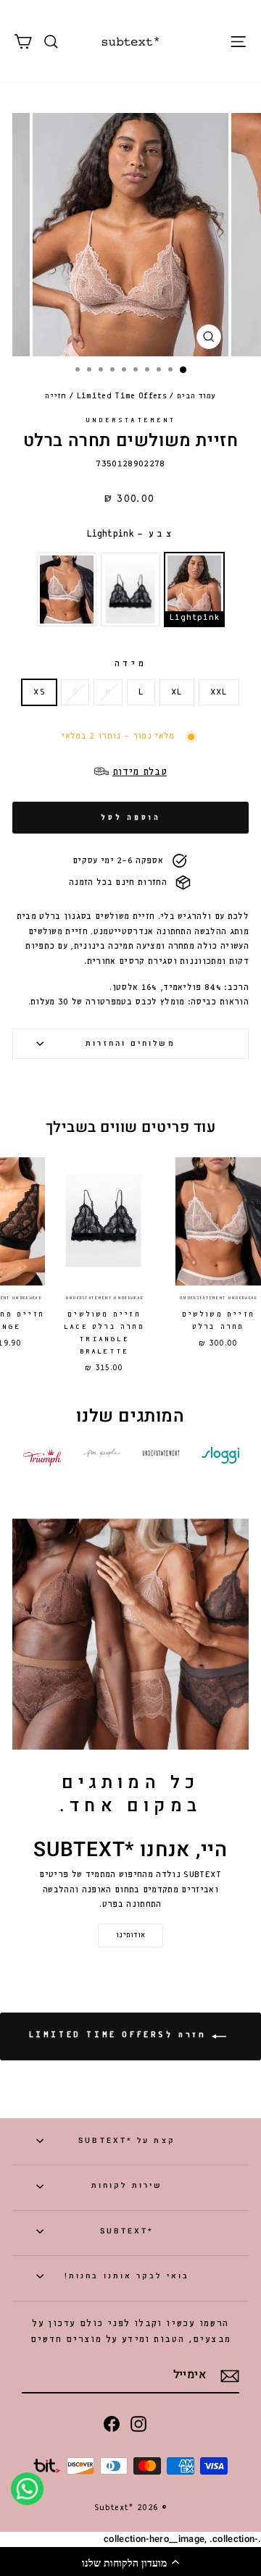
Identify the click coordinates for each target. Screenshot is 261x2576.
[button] (130, 2562)
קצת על (127, 2140)
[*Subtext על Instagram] (138, 2424)
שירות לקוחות (127, 2185)
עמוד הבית (196, 396)
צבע (130, 534)
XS (39, 692)
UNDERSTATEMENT (130, 420)
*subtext (127, 2231)
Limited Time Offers (122, 396)
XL (177, 692)
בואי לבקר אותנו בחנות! (127, 2276)
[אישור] (230, 2376)
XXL (219, 692)
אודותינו (130, 1935)
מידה (130, 664)
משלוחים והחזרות (130, 1043)
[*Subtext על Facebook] (112, 2424)
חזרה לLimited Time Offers (121, 2036)
